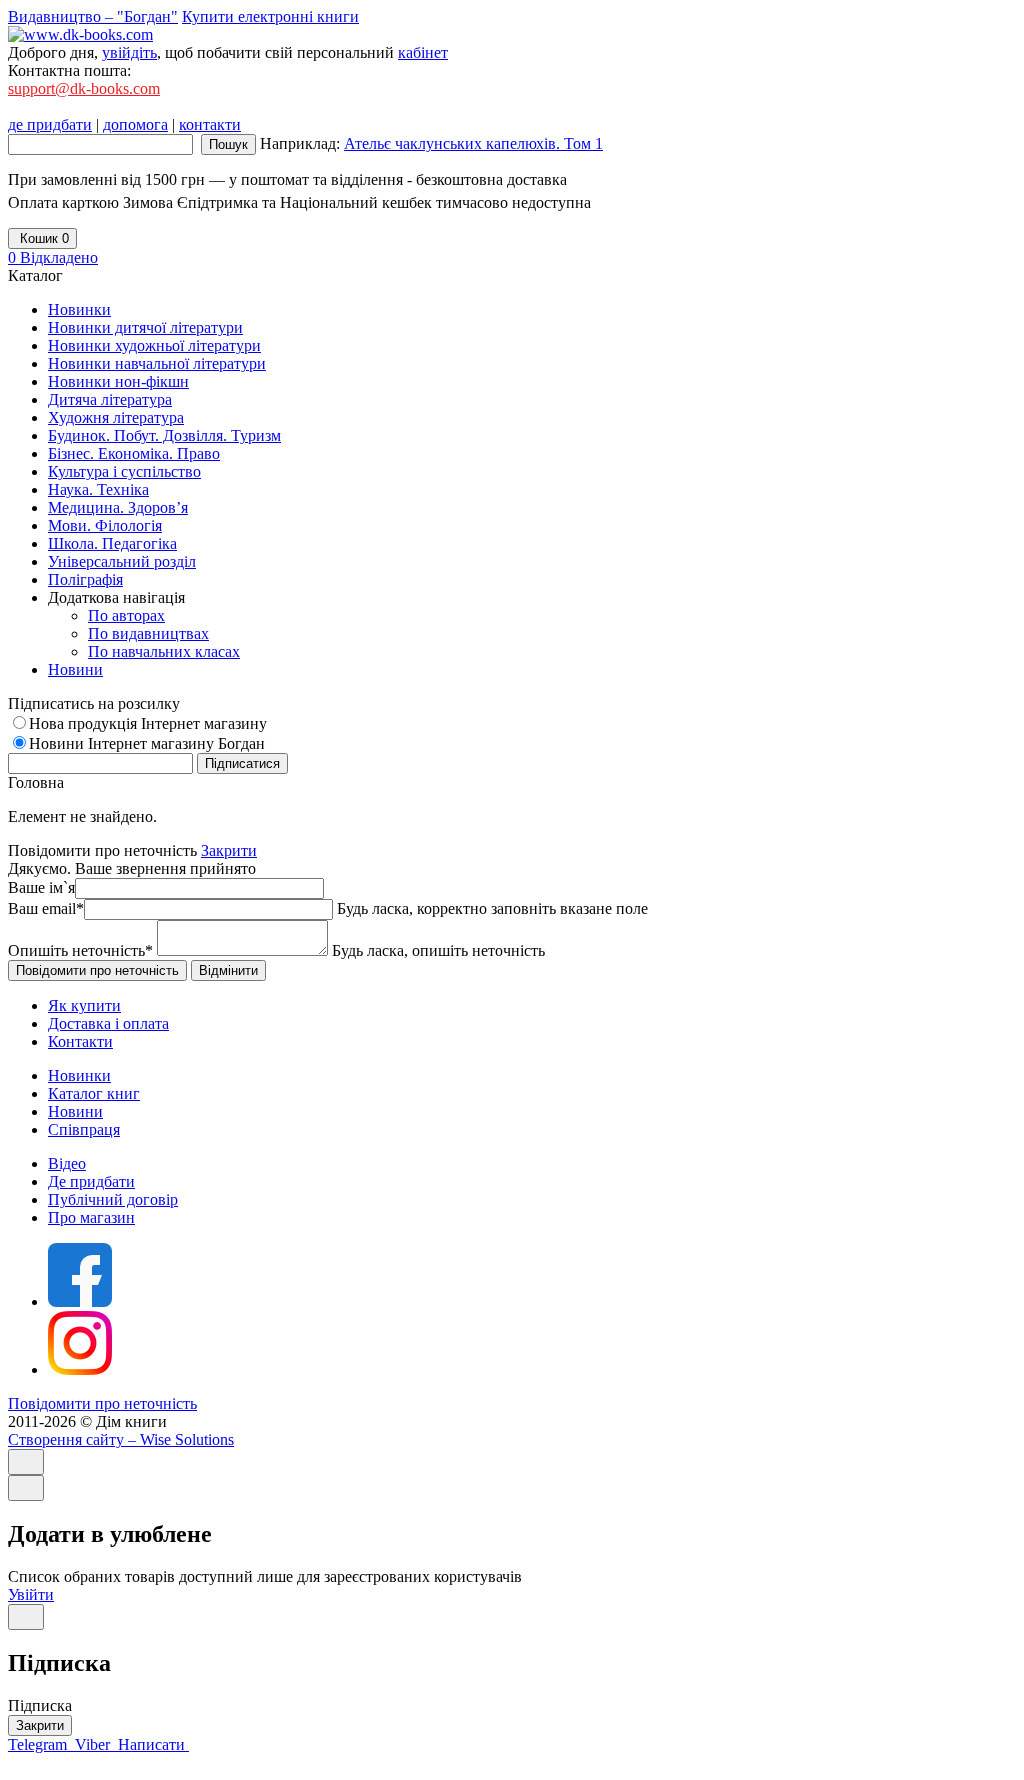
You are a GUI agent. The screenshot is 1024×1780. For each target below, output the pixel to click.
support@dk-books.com (84, 88)
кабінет (423, 52)
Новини (75, 1111)
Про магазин (91, 1217)
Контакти (80, 1041)
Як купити (84, 1005)
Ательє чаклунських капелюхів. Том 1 (473, 143)
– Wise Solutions (121, 1439)
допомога (135, 124)
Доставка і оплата (108, 1023)
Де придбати (91, 1181)
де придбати (50, 124)
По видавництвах (148, 633)
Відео (67, 1163)
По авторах (126, 615)
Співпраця (84, 1129)
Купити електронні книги (270, 16)
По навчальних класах (164, 651)
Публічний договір (113, 1199)
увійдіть (129, 52)
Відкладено (53, 257)
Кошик (42, 238)
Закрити (229, 850)
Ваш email (46, 908)
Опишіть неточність (80, 950)
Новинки (79, 1075)
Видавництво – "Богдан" (93, 16)
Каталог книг (94, 1093)
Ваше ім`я (41, 887)
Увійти (31, 1594)
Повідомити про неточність (102, 1403)
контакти (210, 124)
